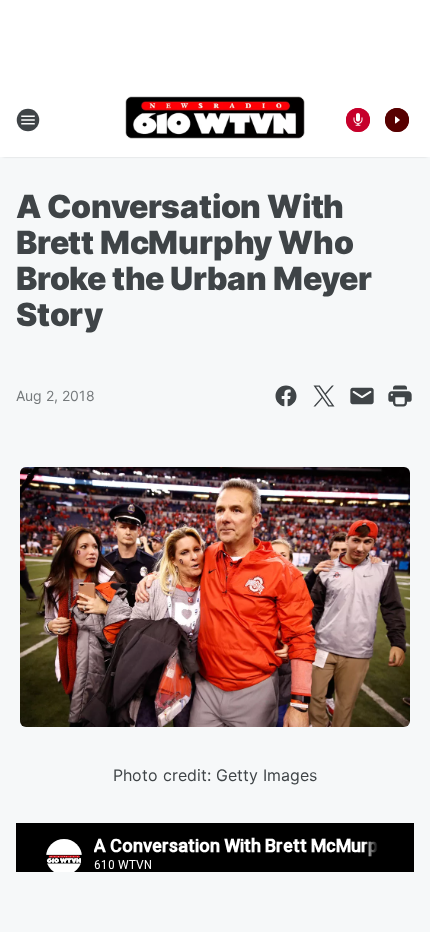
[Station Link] (215, 119)
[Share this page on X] (324, 396)
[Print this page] (400, 396)
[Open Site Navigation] (28, 120)
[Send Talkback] (358, 120)
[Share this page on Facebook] (286, 396)
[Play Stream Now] (397, 120)
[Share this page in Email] (362, 396)
